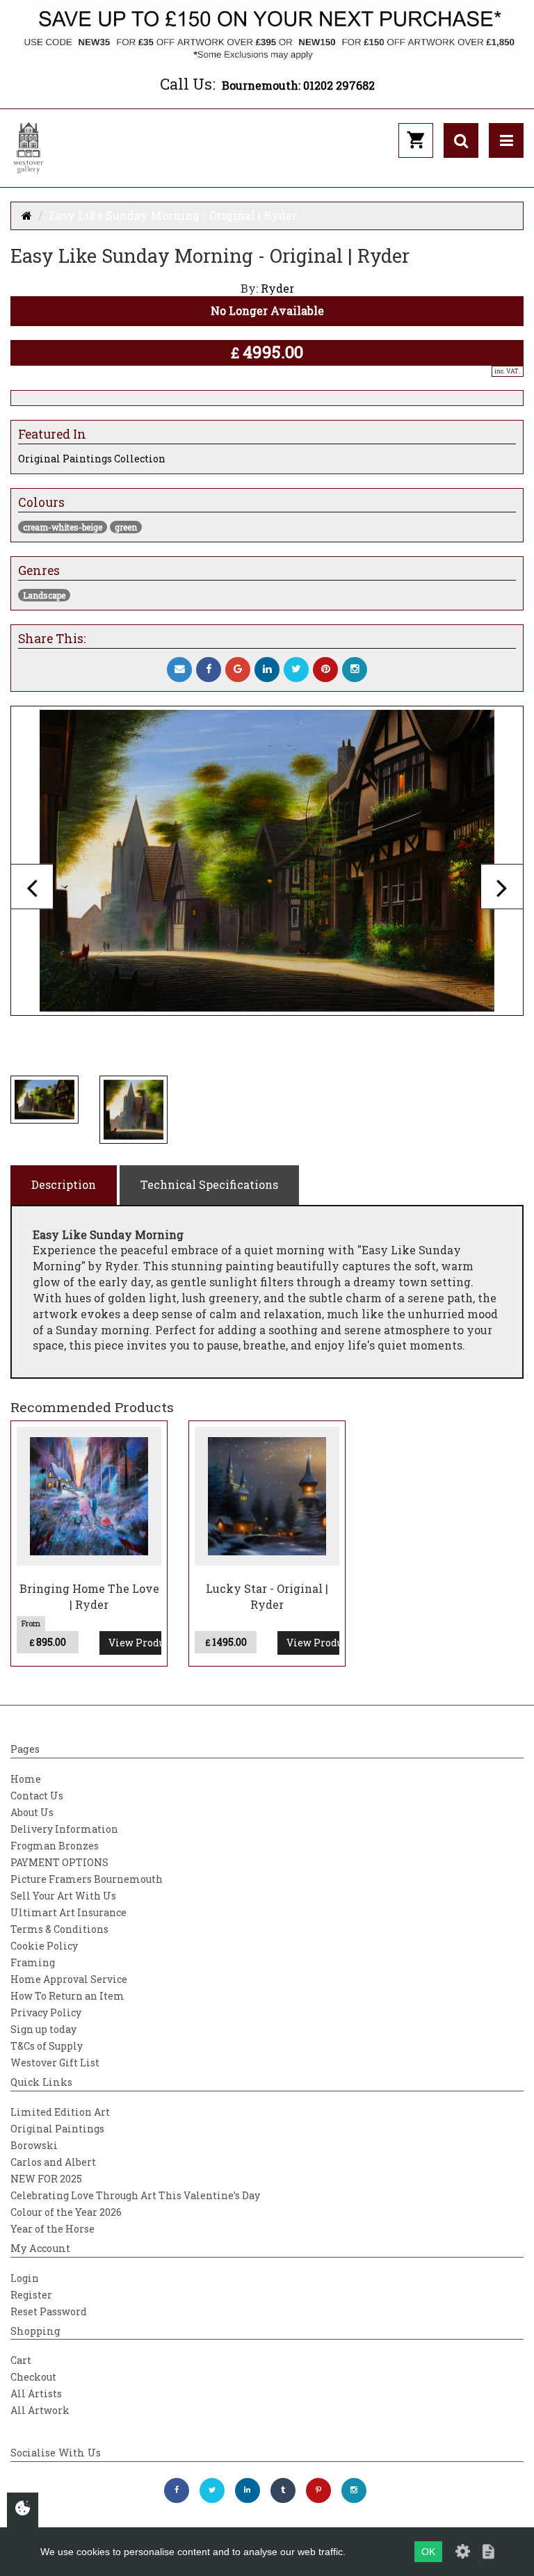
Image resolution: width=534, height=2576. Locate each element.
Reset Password (49, 2311)
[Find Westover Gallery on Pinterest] (318, 2490)
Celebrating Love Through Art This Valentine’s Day (135, 2195)
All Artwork (40, 2410)
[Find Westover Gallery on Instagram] (354, 2490)
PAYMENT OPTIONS (59, 1862)
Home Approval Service (69, 1979)
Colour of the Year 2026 (66, 2212)
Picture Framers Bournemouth (87, 1879)
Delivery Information (64, 1829)
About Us (32, 1812)
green (126, 527)
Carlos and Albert (53, 2162)
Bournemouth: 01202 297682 (298, 85)
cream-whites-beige (63, 527)
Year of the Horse (52, 2229)
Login (25, 2278)
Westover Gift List (55, 2063)
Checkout (33, 2377)
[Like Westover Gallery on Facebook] (177, 2490)
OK (428, 2552)
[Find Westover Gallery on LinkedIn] (248, 2490)
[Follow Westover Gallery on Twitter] (212, 2490)
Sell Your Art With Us (63, 1896)
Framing (33, 1962)
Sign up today (43, 2029)
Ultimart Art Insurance (68, 1912)
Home (26, 1779)
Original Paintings (57, 2129)
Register (31, 2295)
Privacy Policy (46, 2012)
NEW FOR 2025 (46, 2179)
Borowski (34, 2145)
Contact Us (37, 1796)
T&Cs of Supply (47, 2046)
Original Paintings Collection (92, 459)
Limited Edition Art (60, 2112)
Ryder (277, 288)
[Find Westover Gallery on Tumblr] (283, 2490)
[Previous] (32, 887)
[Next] (502, 887)
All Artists (36, 2393)
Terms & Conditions (59, 1929)
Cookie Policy (44, 1946)
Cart (21, 2360)
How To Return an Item (67, 1996)
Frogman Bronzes (55, 1846)
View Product (135, 1643)
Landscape (44, 595)
